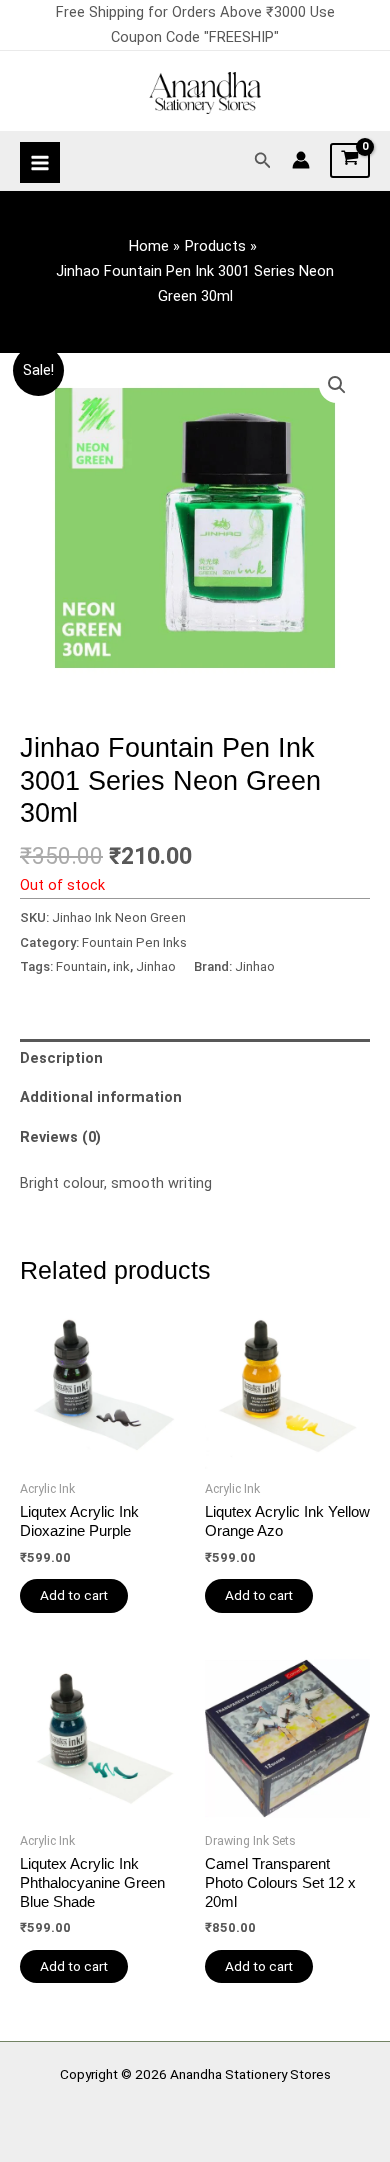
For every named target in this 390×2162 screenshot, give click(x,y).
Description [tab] (61, 1058)
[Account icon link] (301, 160)
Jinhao (156, 966)
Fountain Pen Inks (134, 942)
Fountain (81, 966)
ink (121, 966)
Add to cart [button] (74, 1595)
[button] (263, 160)
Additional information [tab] (101, 1097)
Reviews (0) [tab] (60, 1137)
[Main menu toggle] (40, 162)
